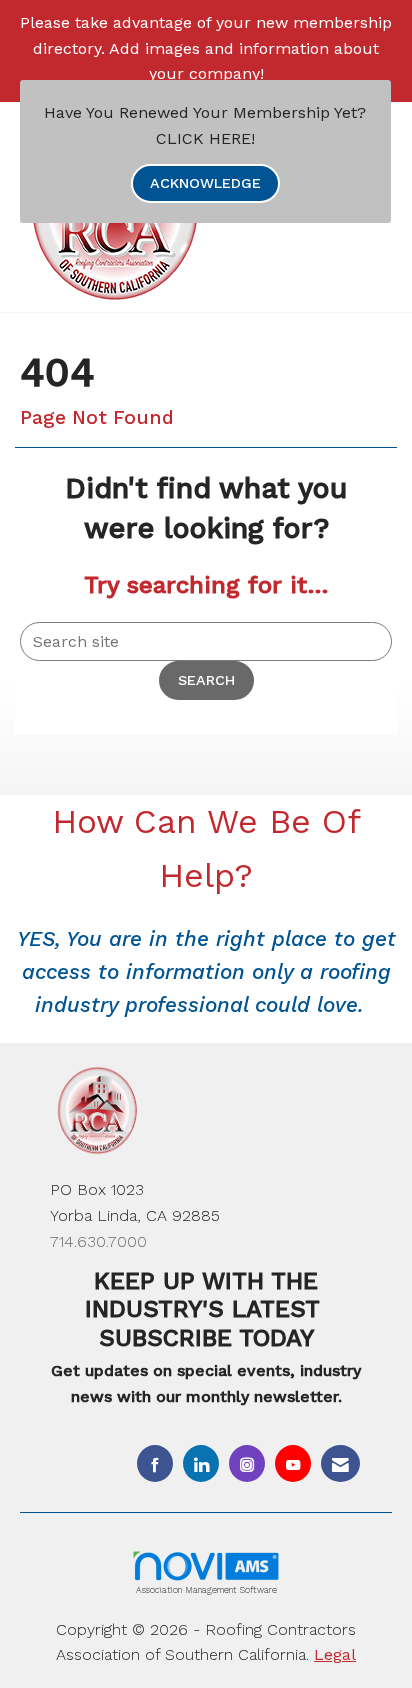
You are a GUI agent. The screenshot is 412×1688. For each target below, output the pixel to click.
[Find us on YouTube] (293, 1463)
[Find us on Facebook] (155, 1463)
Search (206, 680)
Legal (335, 1654)
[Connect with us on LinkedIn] (201, 1463)
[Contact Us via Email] (340, 1463)
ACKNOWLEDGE (205, 183)
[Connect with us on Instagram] (247, 1463)
